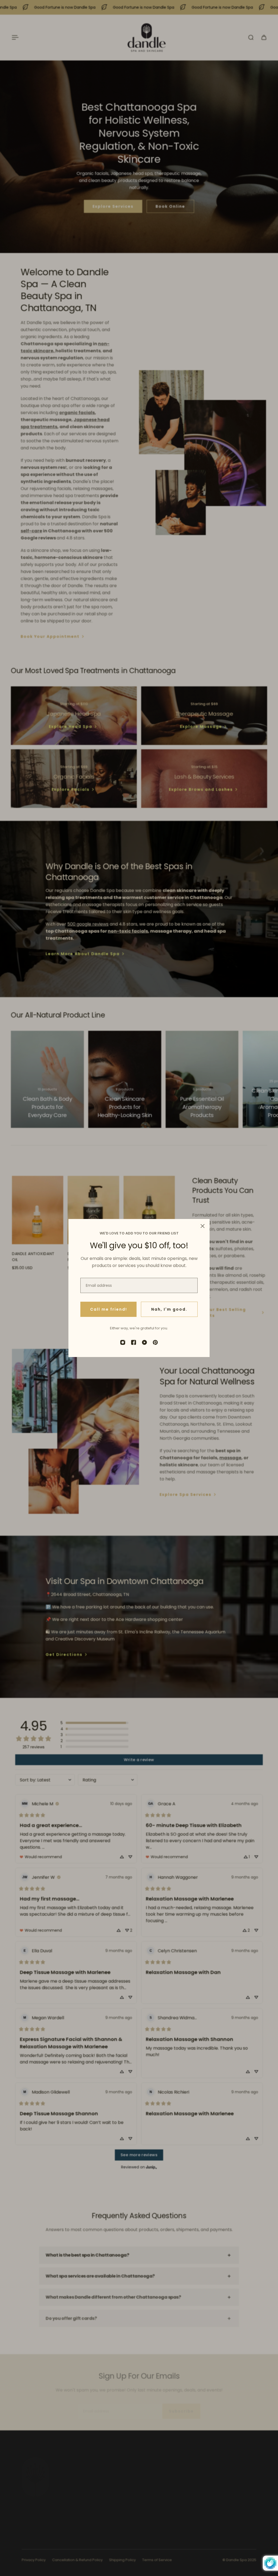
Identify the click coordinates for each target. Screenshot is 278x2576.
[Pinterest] (155, 1342)
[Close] (203, 1226)
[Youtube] (144, 1342)
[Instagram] (123, 1342)
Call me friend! (109, 1309)
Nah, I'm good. (169, 1309)
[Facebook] (134, 1342)
